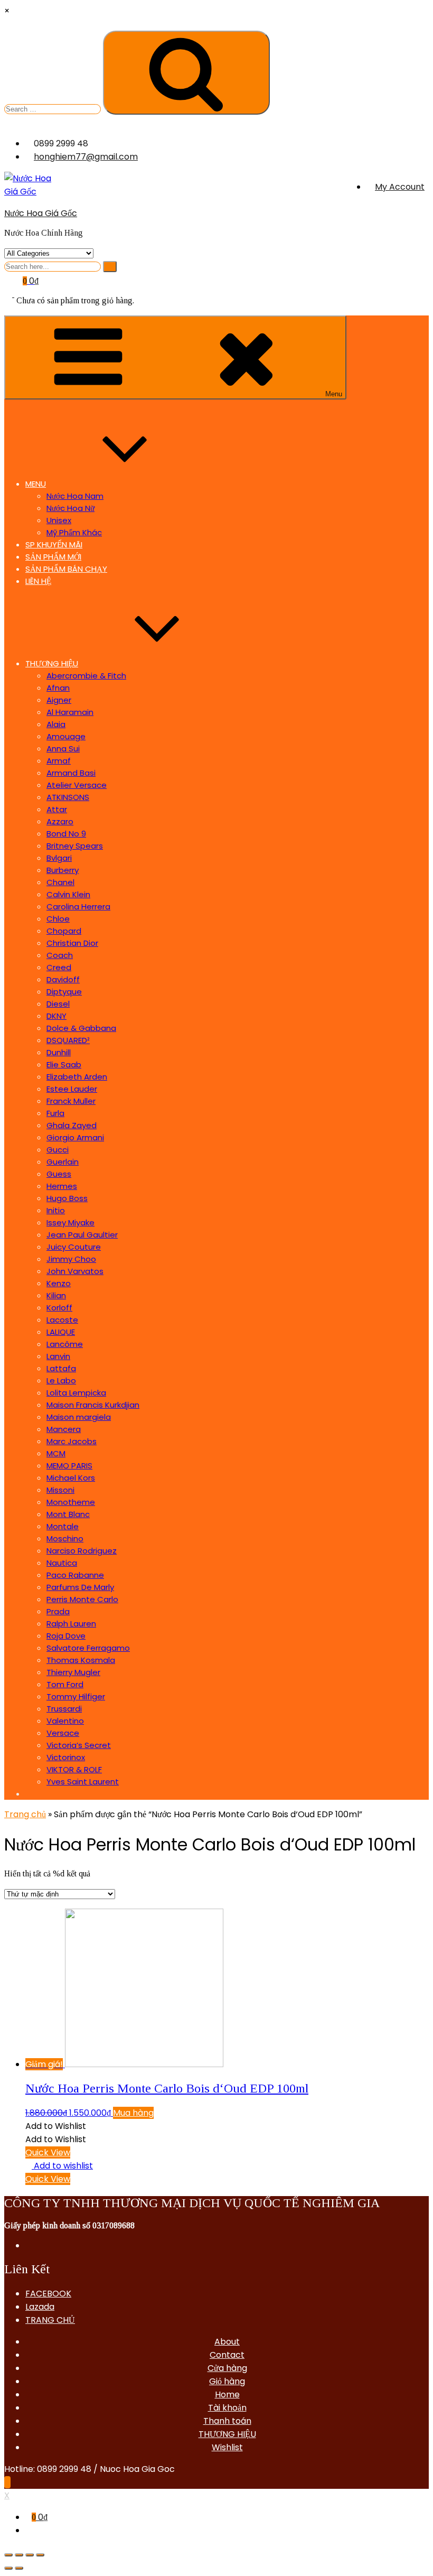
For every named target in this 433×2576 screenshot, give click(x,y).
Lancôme (65, 1344)
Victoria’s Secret (79, 1745)
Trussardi (64, 1709)
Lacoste (62, 1320)
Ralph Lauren (71, 1624)
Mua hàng (133, 2113)
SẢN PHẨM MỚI (53, 557)
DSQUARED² (68, 1040)
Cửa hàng (227, 2368)
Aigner (59, 700)
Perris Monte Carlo (82, 1599)
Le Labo (61, 1380)
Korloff (59, 1308)
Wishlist (227, 2447)
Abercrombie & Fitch (86, 676)
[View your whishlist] (10, 294)
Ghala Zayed (72, 1125)
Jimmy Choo (71, 1259)
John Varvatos (75, 1271)
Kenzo (59, 1283)
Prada (58, 1611)
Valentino (65, 1721)
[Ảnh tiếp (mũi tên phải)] (19, 2568)
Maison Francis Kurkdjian (93, 1405)
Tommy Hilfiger (76, 1696)
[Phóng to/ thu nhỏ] (40, 2555)
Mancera (64, 1429)
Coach (60, 955)
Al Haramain (70, 712)
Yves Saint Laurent (83, 1782)
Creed (59, 967)
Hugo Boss (67, 1198)
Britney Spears (75, 846)
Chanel (60, 882)
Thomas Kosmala (81, 1660)
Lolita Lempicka (76, 1393)
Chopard (64, 931)
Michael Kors (71, 1478)
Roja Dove (66, 1636)
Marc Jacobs (72, 1441)
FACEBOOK (48, 2294)
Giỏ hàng (227, 2381)
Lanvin (58, 1356)
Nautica (62, 1563)
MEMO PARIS (69, 1466)
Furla (55, 1113)
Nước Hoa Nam (75, 496)
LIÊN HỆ (38, 581)
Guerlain (63, 1162)
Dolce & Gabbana (81, 1028)
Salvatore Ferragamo (88, 1648)
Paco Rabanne (75, 1575)
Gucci (58, 1150)
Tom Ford (65, 1684)
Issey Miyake (70, 1222)
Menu (334, 394)
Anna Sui (63, 748)
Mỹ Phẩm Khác (74, 532)
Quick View (48, 2152)
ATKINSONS (68, 797)
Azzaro (60, 821)
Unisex (59, 520)
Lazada (40, 2307)
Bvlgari (59, 858)
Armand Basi (71, 773)
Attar (57, 809)
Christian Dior (72, 943)
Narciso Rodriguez (82, 1551)
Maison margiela (79, 1417)
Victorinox (66, 1757)
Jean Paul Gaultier (82, 1235)
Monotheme (71, 1502)
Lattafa (61, 1368)
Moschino (65, 1538)
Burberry (63, 870)
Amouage (66, 736)
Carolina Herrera (78, 906)
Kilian (56, 1295)
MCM (56, 1453)
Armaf (59, 761)
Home (227, 2394)
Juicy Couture (74, 1247)
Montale (63, 1526)
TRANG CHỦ (50, 2320)
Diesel (58, 1004)
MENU (36, 484)
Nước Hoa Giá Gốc (41, 213)
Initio (56, 1210)
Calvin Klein (68, 894)
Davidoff (63, 979)
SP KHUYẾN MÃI (54, 545)
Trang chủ (25, 1814)
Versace (63, 1733)
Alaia (56, 724)
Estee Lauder (72, 1089)
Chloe (58, 919)
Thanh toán (227, 2421)
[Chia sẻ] (19, 2555)
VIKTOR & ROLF (74, 1769)
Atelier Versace (77, 785)
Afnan (58, 688)
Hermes (62, 1186)
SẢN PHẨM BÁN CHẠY (66, 569)
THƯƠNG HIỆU (52, 663)
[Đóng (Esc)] (8, 2555)
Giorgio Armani (75, 1137)
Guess (59, 1174)
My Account (400, 187)
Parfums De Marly (80, 1587)
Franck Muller (71, 1101)
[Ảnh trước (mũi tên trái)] (8, 2568)
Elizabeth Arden (77, 1077)
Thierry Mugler (73, 1672)
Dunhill (59, 1052)
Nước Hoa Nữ (70, 508)
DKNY (57, 1016)
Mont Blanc (68, 1514)
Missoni (60, 1490)
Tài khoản (227, 2408)
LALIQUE (61, 1332)
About (227, 2342)
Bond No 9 (66, 834)
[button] (56, 2126)
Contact (227, 2355)
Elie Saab (64, 1064)
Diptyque (64, 992)
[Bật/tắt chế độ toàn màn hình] (30, 2555)
